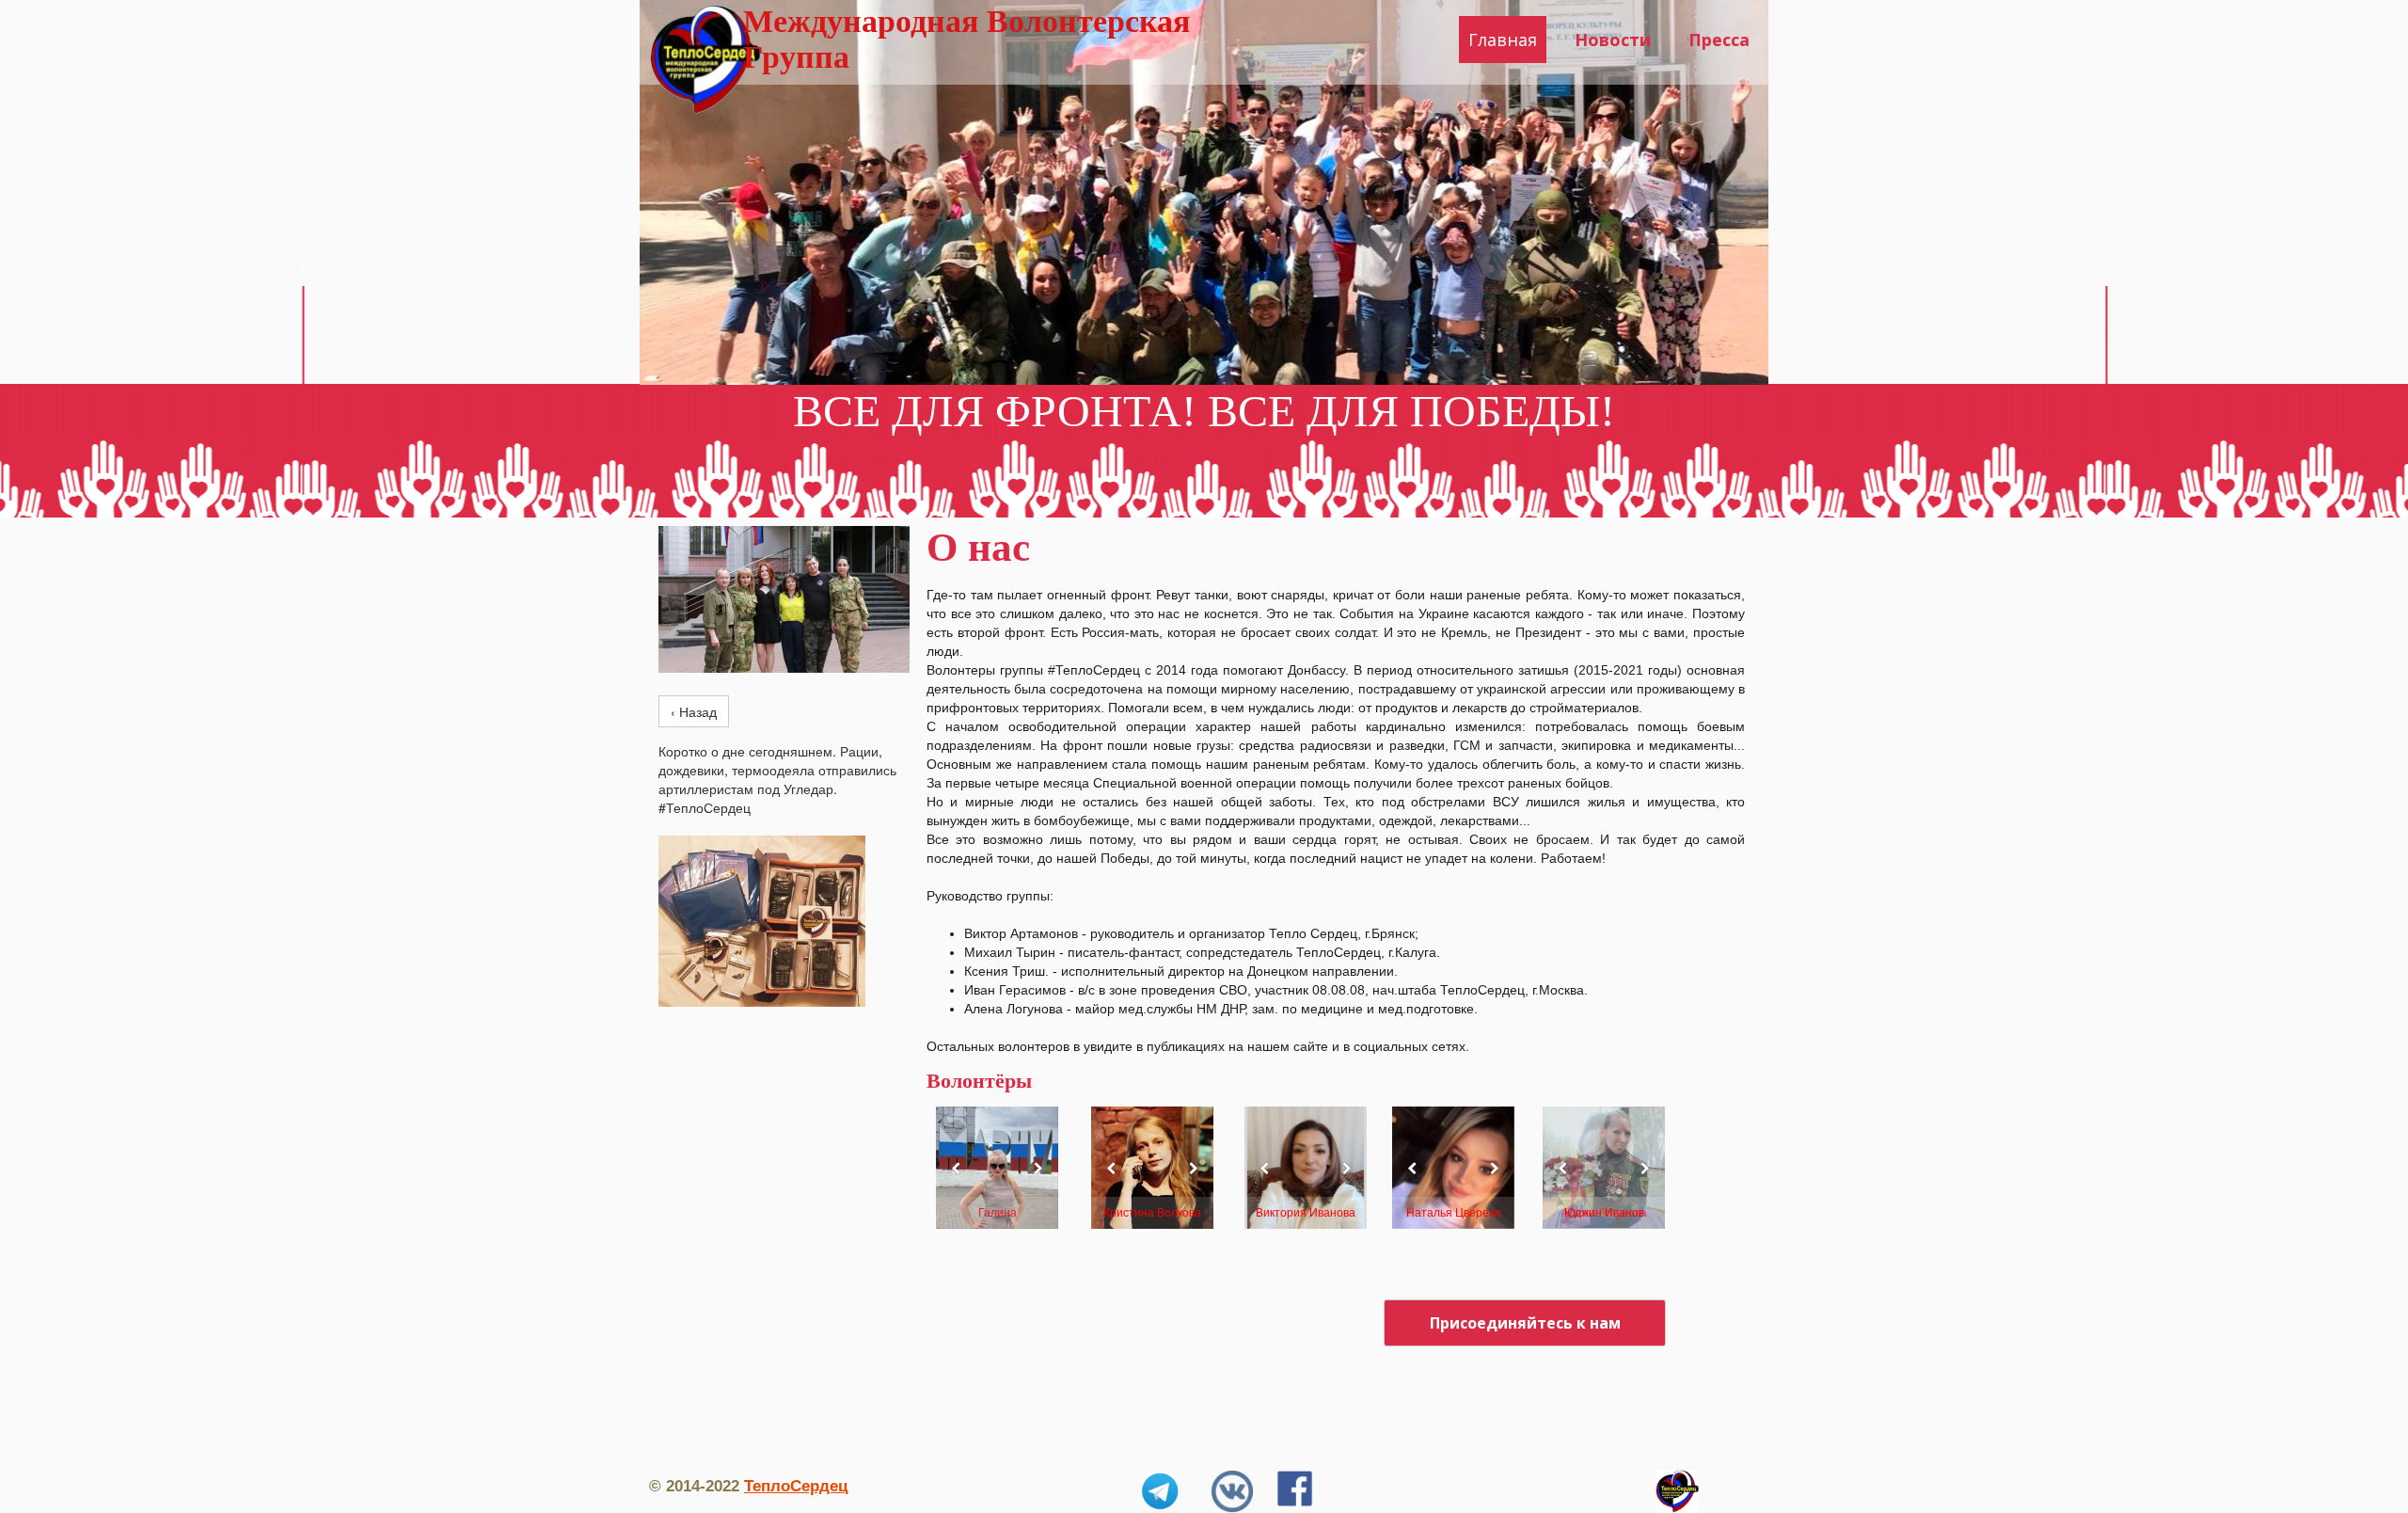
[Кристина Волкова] (1152, 1168)
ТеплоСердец (796, 1486)
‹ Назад (694, 711)
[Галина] (997, 1168)
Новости (1613, 40)
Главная (1503, 40)
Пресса (1719, 40)
